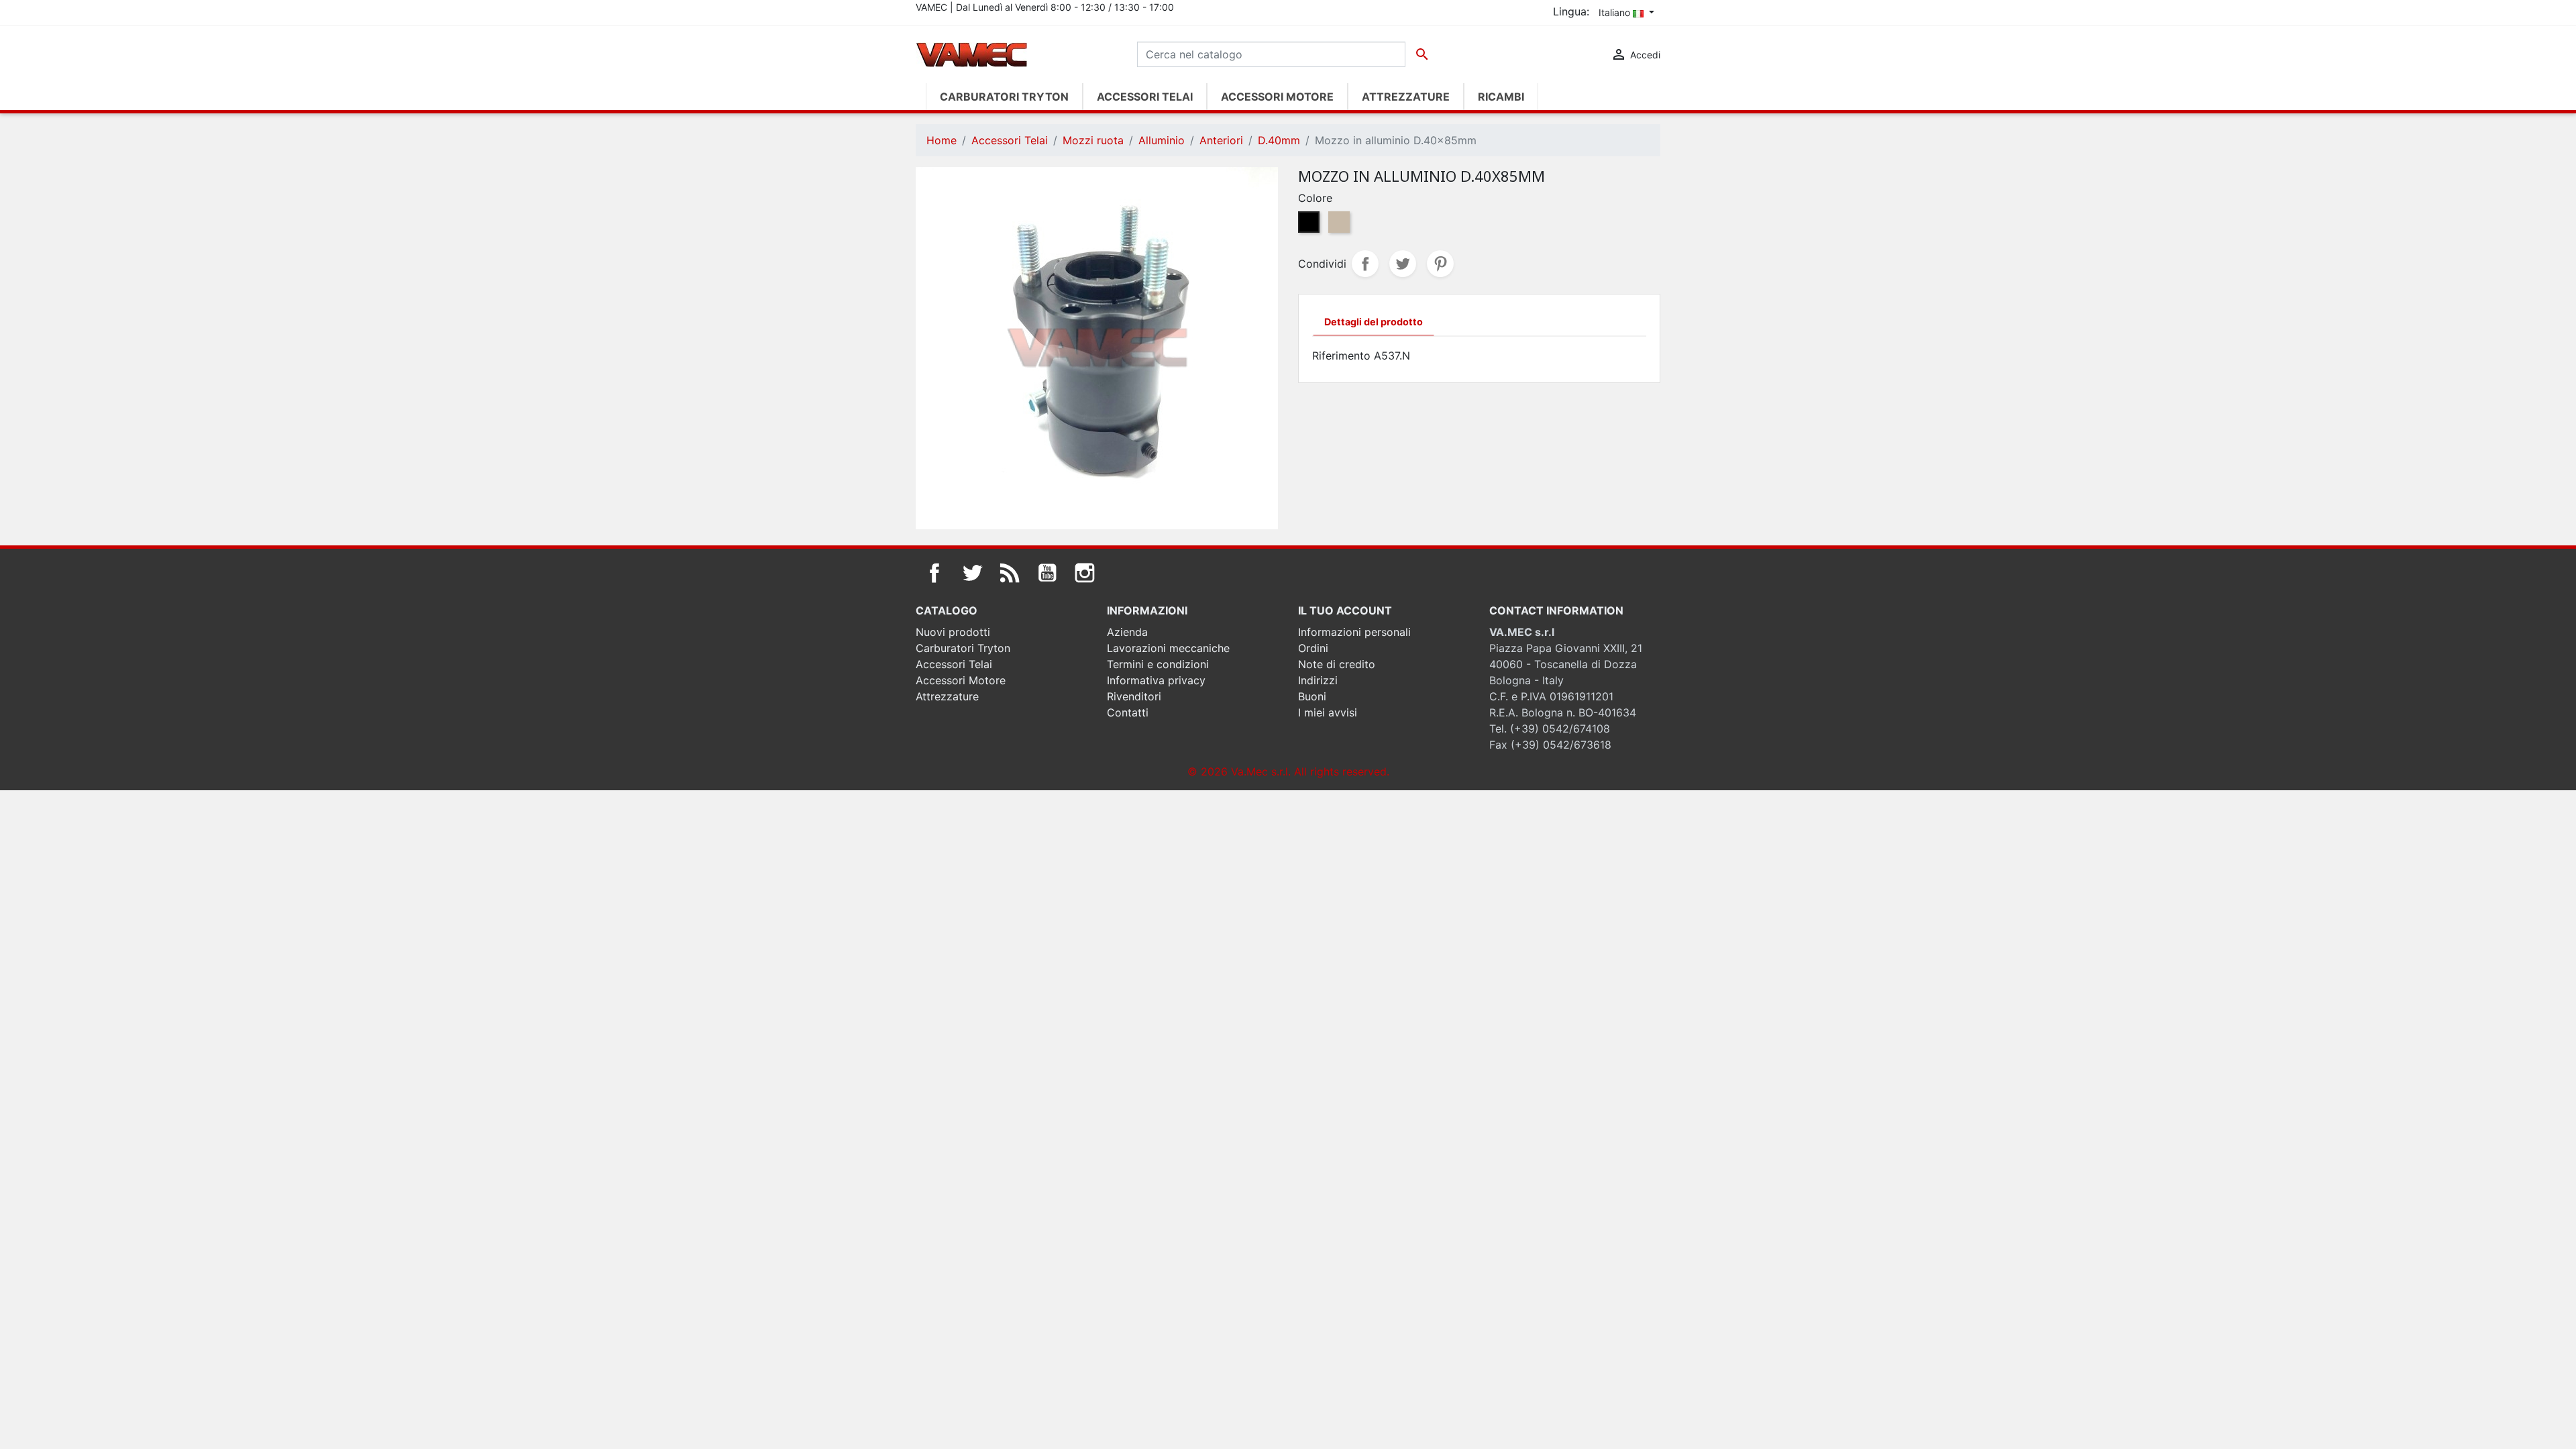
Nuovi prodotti (953, 632)
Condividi (1365, 264)
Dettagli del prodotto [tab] (1374, 322)
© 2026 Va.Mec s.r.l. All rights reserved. (1288, 771)
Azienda (1127, 632)
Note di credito (1337, 664)
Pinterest (1440, 264)
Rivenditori (1134, 696)
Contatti (1128, 712)
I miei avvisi (1328, 712)
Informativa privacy (1156, 680)
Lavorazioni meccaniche (1168, 648)
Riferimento (1341, 356)
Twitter (972, 573)
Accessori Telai (954, 664)
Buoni (1312, 696)
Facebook (934, 573)
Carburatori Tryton (963, 648)
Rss (1010, 573)
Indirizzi (1318, 680)
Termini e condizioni (1158, 664)
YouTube (1047, 573)
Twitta (1403, 264)
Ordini (1313, 648)
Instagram (1085, 573)
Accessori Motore (961, 680)
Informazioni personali (1354, 632)
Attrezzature (947, 696)
